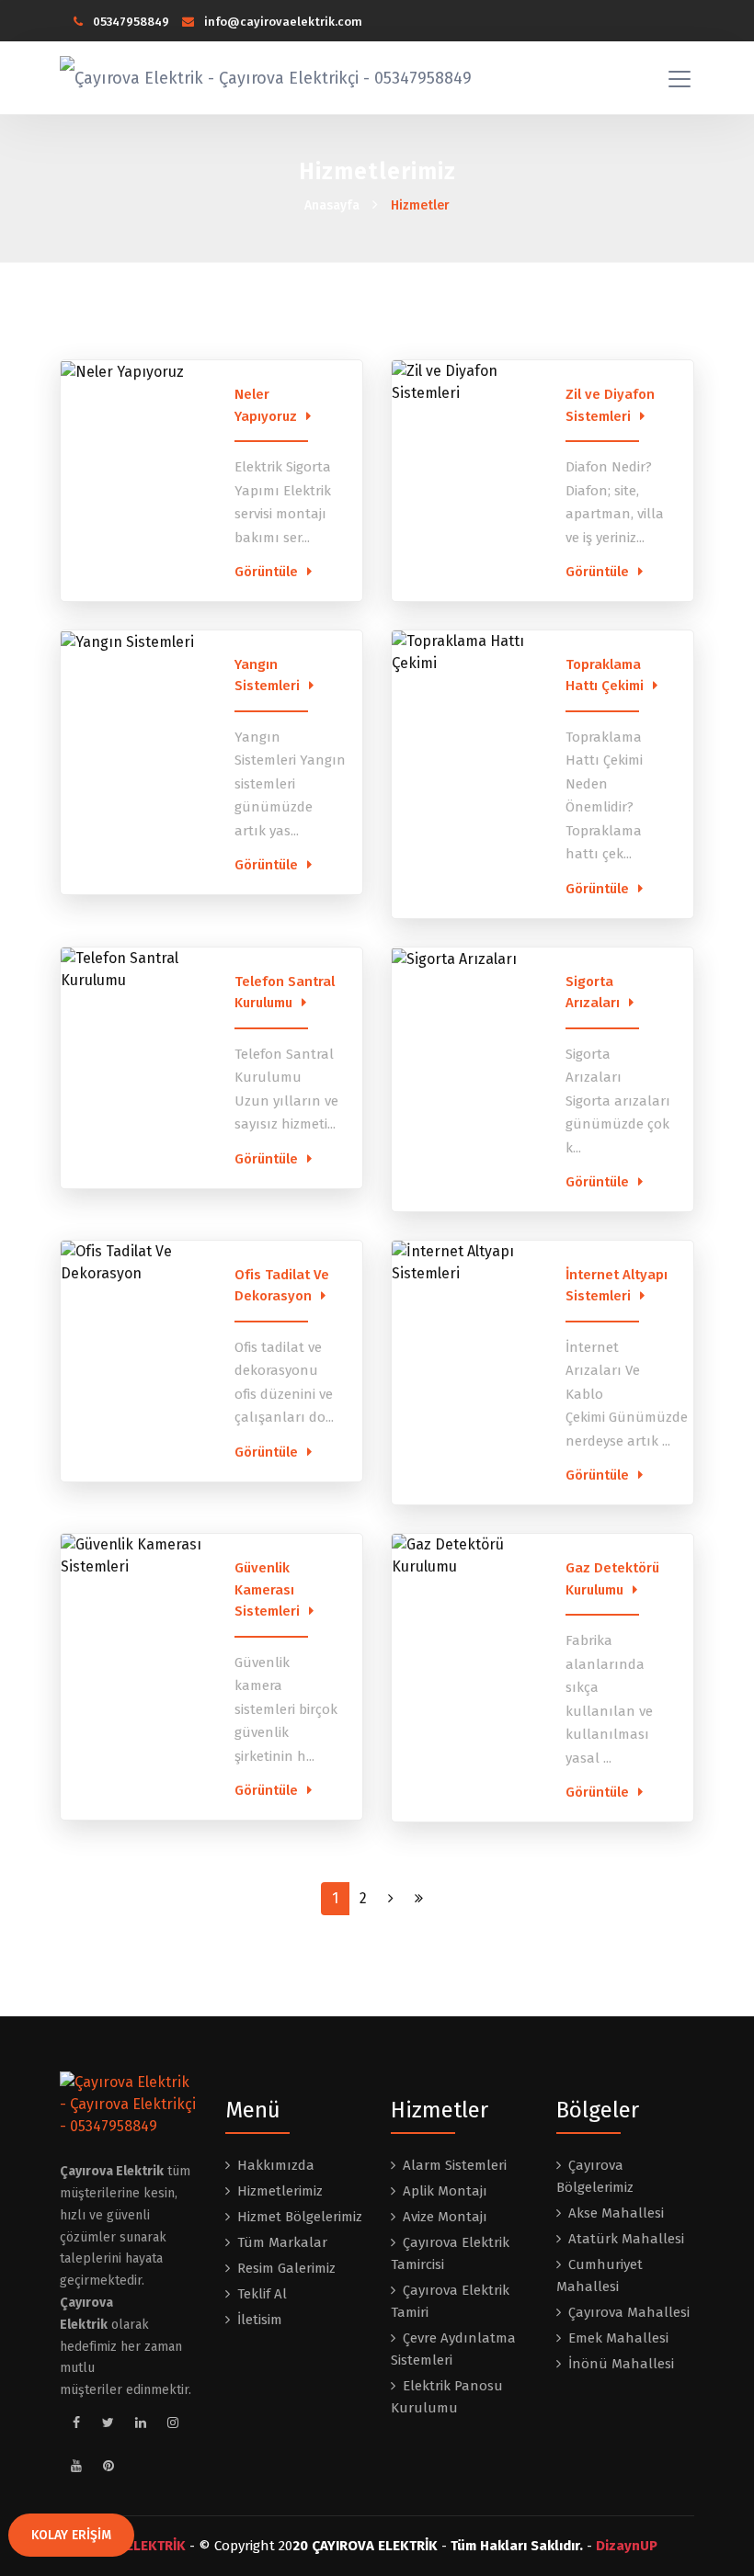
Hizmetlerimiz (280, 2191)
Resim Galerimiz (286, 2268)
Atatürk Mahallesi (626, 2239)
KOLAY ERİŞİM (71, 2535)
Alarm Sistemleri (455, 2165)
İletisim (260, 2320)
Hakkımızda (276, 2165)
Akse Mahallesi (616, 2213)
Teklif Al (262, 2294)
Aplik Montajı (445, 2191)
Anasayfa (332, 205)
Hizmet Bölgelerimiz (300, 2217)
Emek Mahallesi (618, 2338)
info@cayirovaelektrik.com (282, 22)
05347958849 (130, 22)
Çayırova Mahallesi (629, 2312)
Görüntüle (266, 572)
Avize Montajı (445, 2217)
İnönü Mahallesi (621, 2364)
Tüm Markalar (282, 2242)
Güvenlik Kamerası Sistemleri (267, 1589)
